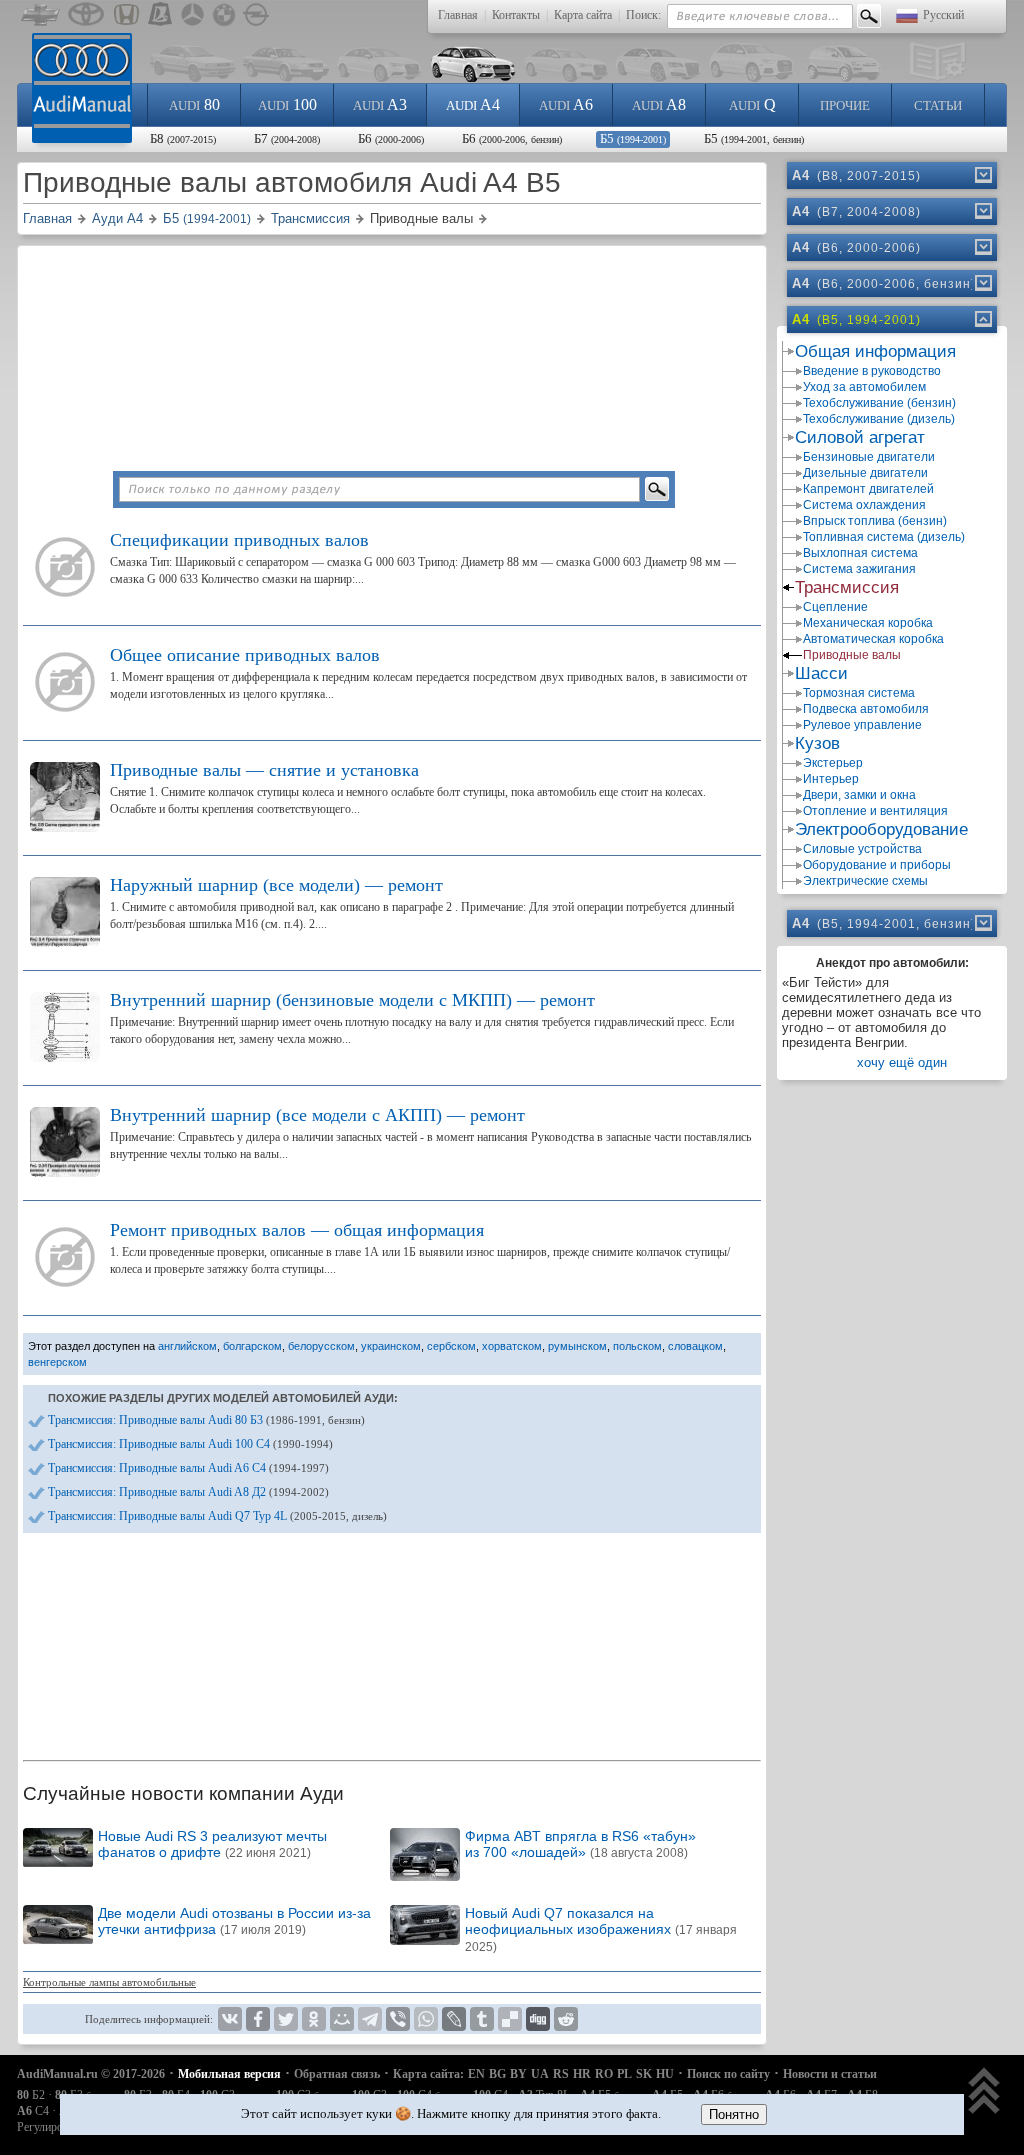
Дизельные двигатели (865, 473)
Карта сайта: (428, 2074)
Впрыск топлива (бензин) (875, 521)
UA (540, 2074)
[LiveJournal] (454, 2019)
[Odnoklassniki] (314, 2019)
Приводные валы (852, 655)
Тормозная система (859, 693)
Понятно (734, 2114)
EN (476, 2074)
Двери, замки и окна (859, 795)
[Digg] (538, 2019)
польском (637, 1346)
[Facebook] (258, 2019)
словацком (695, 1346)
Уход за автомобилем (864, 387)
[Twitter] (286, 2019)
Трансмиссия (847, 587)
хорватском (512, 1346)
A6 (566, 104)
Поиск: (643, 15)
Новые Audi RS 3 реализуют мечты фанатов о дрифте (212, 1844)
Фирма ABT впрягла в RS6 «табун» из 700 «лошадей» (580, 1844)
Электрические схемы (865, 881)
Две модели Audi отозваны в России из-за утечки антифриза (234, 1921)
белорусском (321, 1346)
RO (604, 2074)
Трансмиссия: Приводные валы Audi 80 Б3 (206, 1420)
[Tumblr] (482, 2019)
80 (194, 104)
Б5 (633, 138)
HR (582, 2074)
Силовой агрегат (860, 437)
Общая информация (875, 351)
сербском (451, 1346)
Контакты (516, 15)
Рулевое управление (862, 725)
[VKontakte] (230, 2019)
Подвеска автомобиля (866, 709)
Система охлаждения (864, 505)
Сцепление (835, 607)
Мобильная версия (229, 2074)
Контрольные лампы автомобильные (109, 1982)
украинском (391, 1346)
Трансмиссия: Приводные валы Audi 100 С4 (190, 1444)
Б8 (183, 138)
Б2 (31, 2095)
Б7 (287, 138)
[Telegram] (370, 2019)
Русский (943, 15)
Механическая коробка (868, 623)
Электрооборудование (881, 829)
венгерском (57, 1362)
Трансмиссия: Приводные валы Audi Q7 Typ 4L (217, 1516)
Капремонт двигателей (868, 489)
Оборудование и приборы (877, 865)
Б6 (391, 138)
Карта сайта (583, 15)
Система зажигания (859, 569)
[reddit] (566, 2019)
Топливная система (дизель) (884, 537)
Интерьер (831, 779)
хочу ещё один (902, 1062)
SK (644, 2074)
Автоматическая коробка (873, 639)
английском (187, 1346)
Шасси (821, 673)
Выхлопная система (860, 553)
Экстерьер (833, 763)
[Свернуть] (982, 319)
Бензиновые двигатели (869, 457)
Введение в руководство (872, 371)
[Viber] (398, 2019)
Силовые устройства (862, 849)
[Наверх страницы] (984, 2092)
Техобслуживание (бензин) (879, 403)
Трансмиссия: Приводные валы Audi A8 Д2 (188, 1492)
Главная (458, 15)
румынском (577, 1346)
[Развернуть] (982, 175)
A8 (659, 104)
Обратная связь (337, 2074)
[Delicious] (510, 2019)
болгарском (252, 1346)
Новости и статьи (830, 2074)
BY (518, 2074)
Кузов (817, 743)
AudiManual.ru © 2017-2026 (91, 2074)
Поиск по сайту (728, 2074)
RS (561, 2074)
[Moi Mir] (342, 2019)
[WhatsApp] (426, 2019)
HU (665, 2074)
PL (624, 2074)
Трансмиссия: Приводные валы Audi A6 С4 (188, 1468)
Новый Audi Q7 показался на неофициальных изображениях (601, 1929)
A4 (473, 104)
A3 (380, 104)
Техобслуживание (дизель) (879, 419)
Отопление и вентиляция (875, 811)
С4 (33, 2111)
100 (287, 104)
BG (497, 2074)
